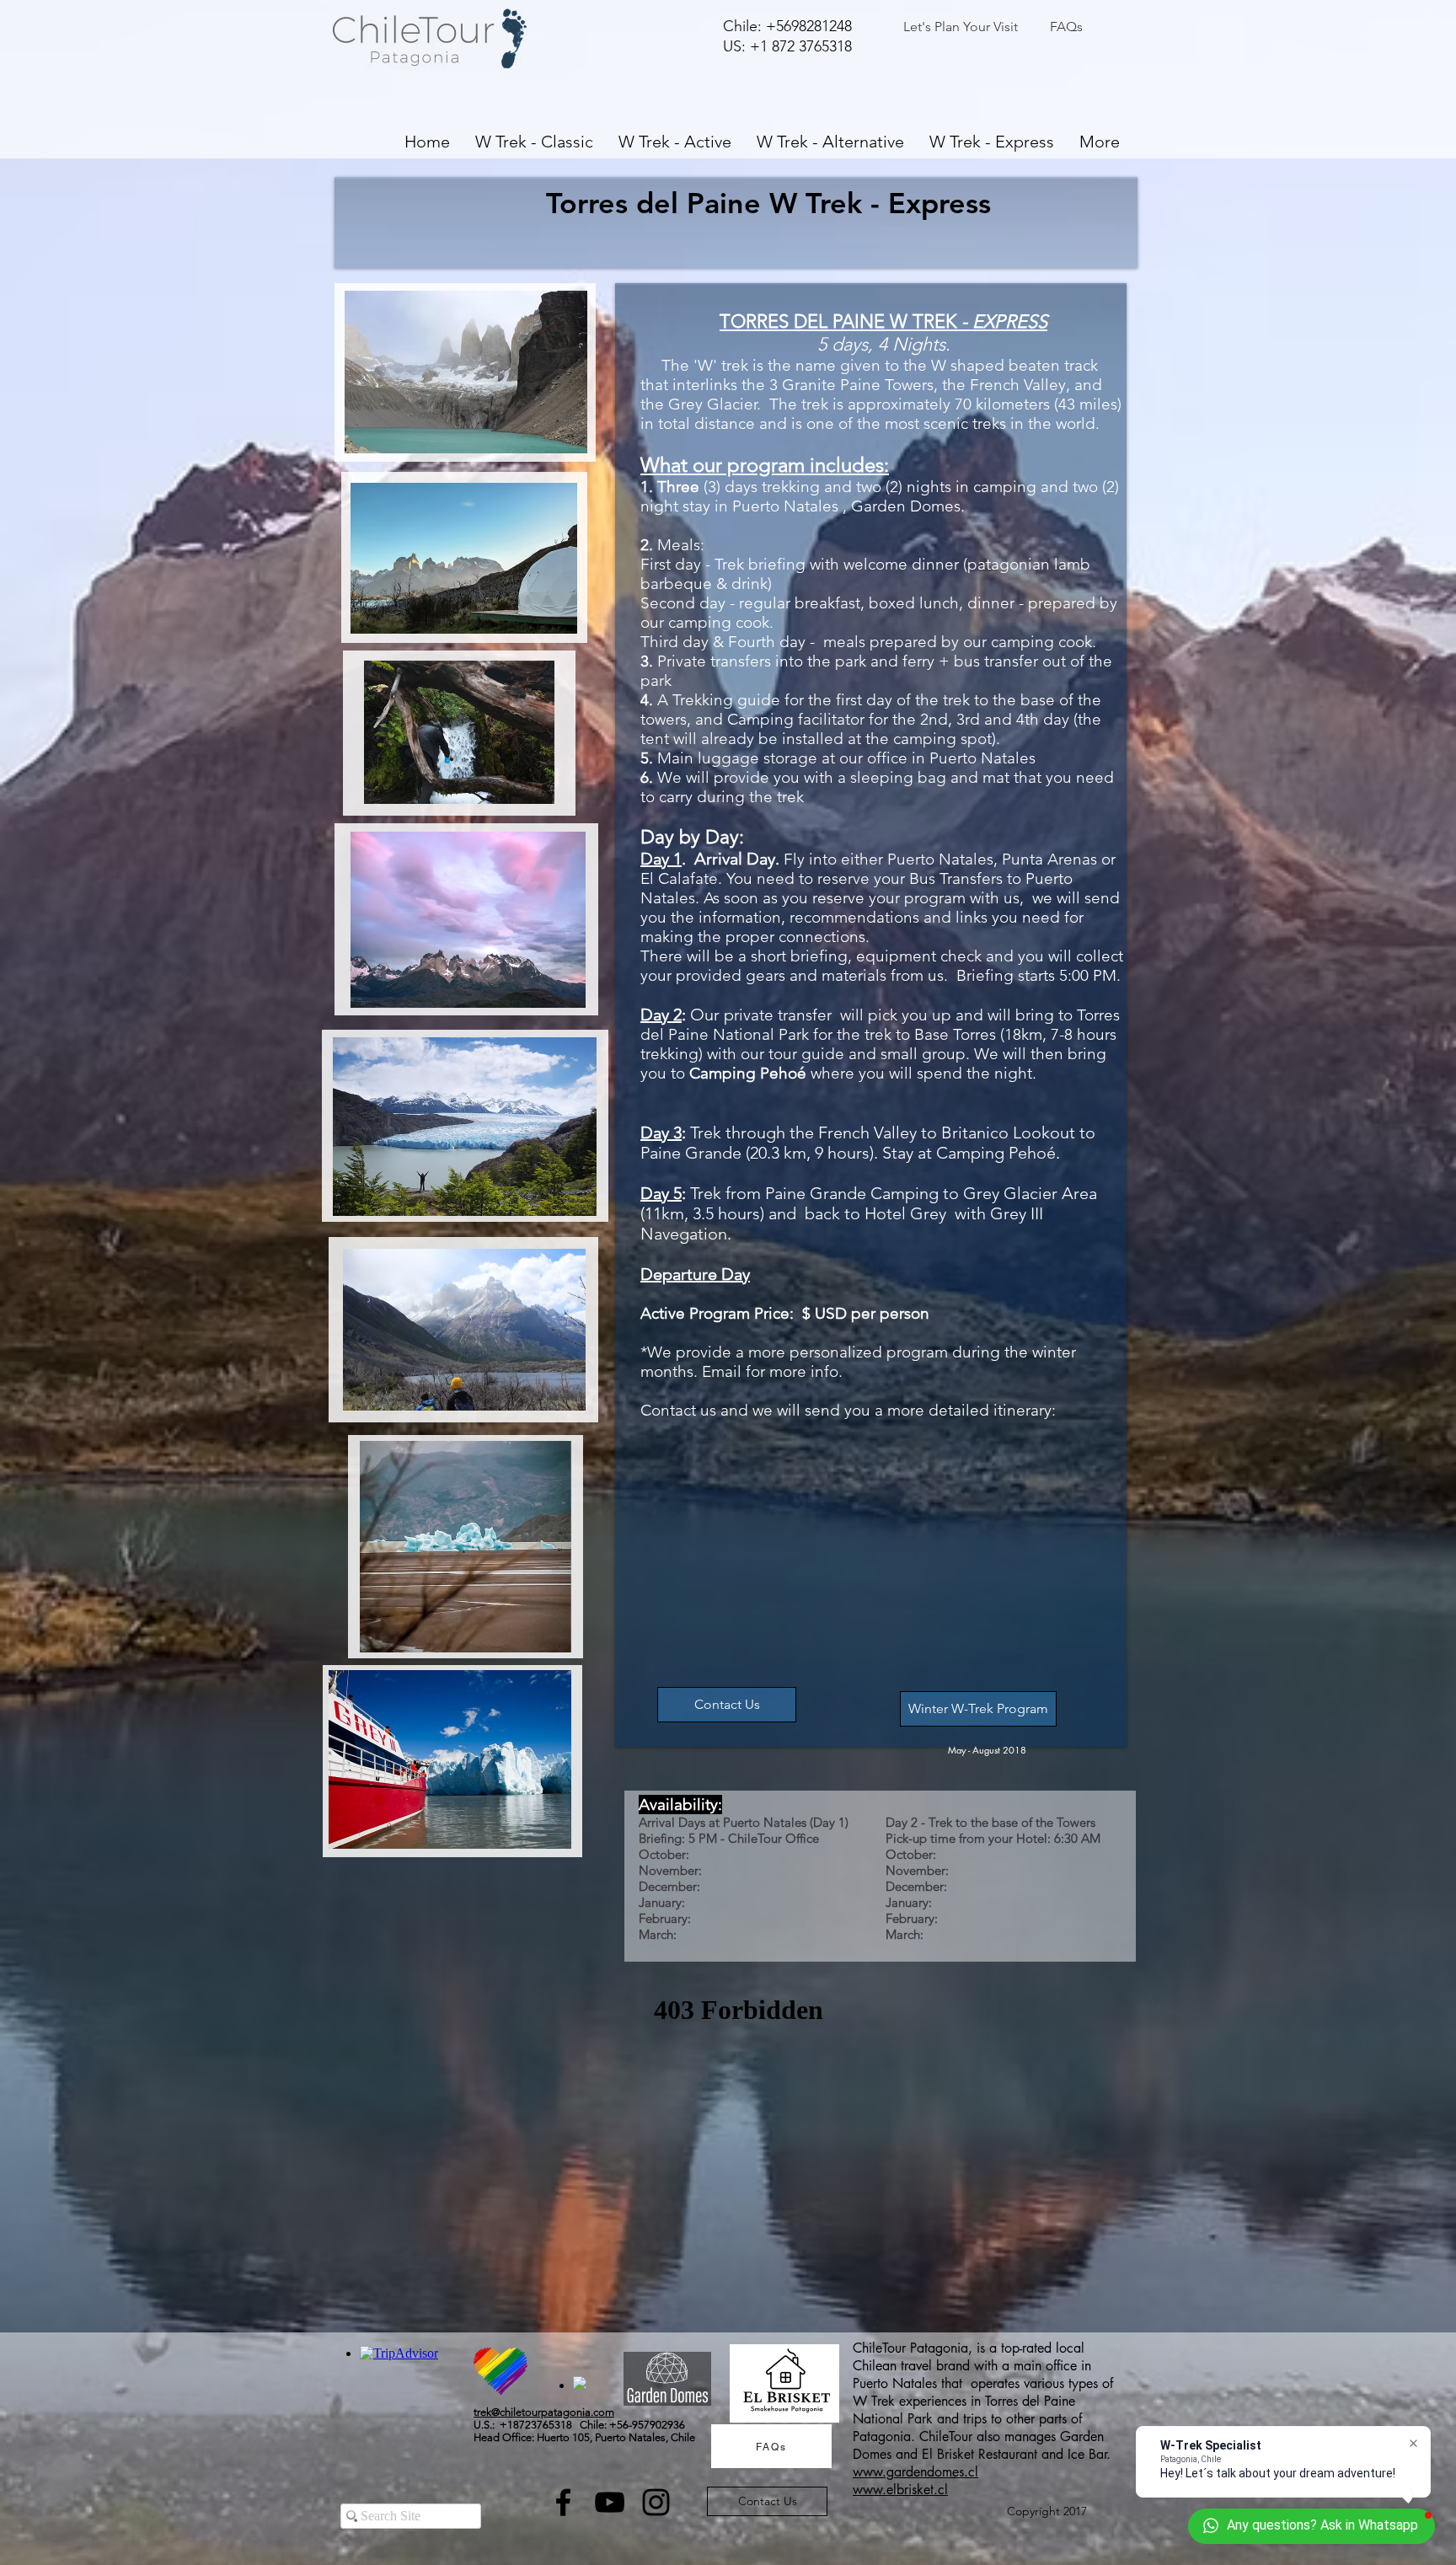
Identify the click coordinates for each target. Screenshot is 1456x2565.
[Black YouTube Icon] (610, 2502)
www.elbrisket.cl (900, 2490)
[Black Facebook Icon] (563, 2502)
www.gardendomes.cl (915, 2472)
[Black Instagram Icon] (656, 2502)
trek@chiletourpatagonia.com (544, 2412)
